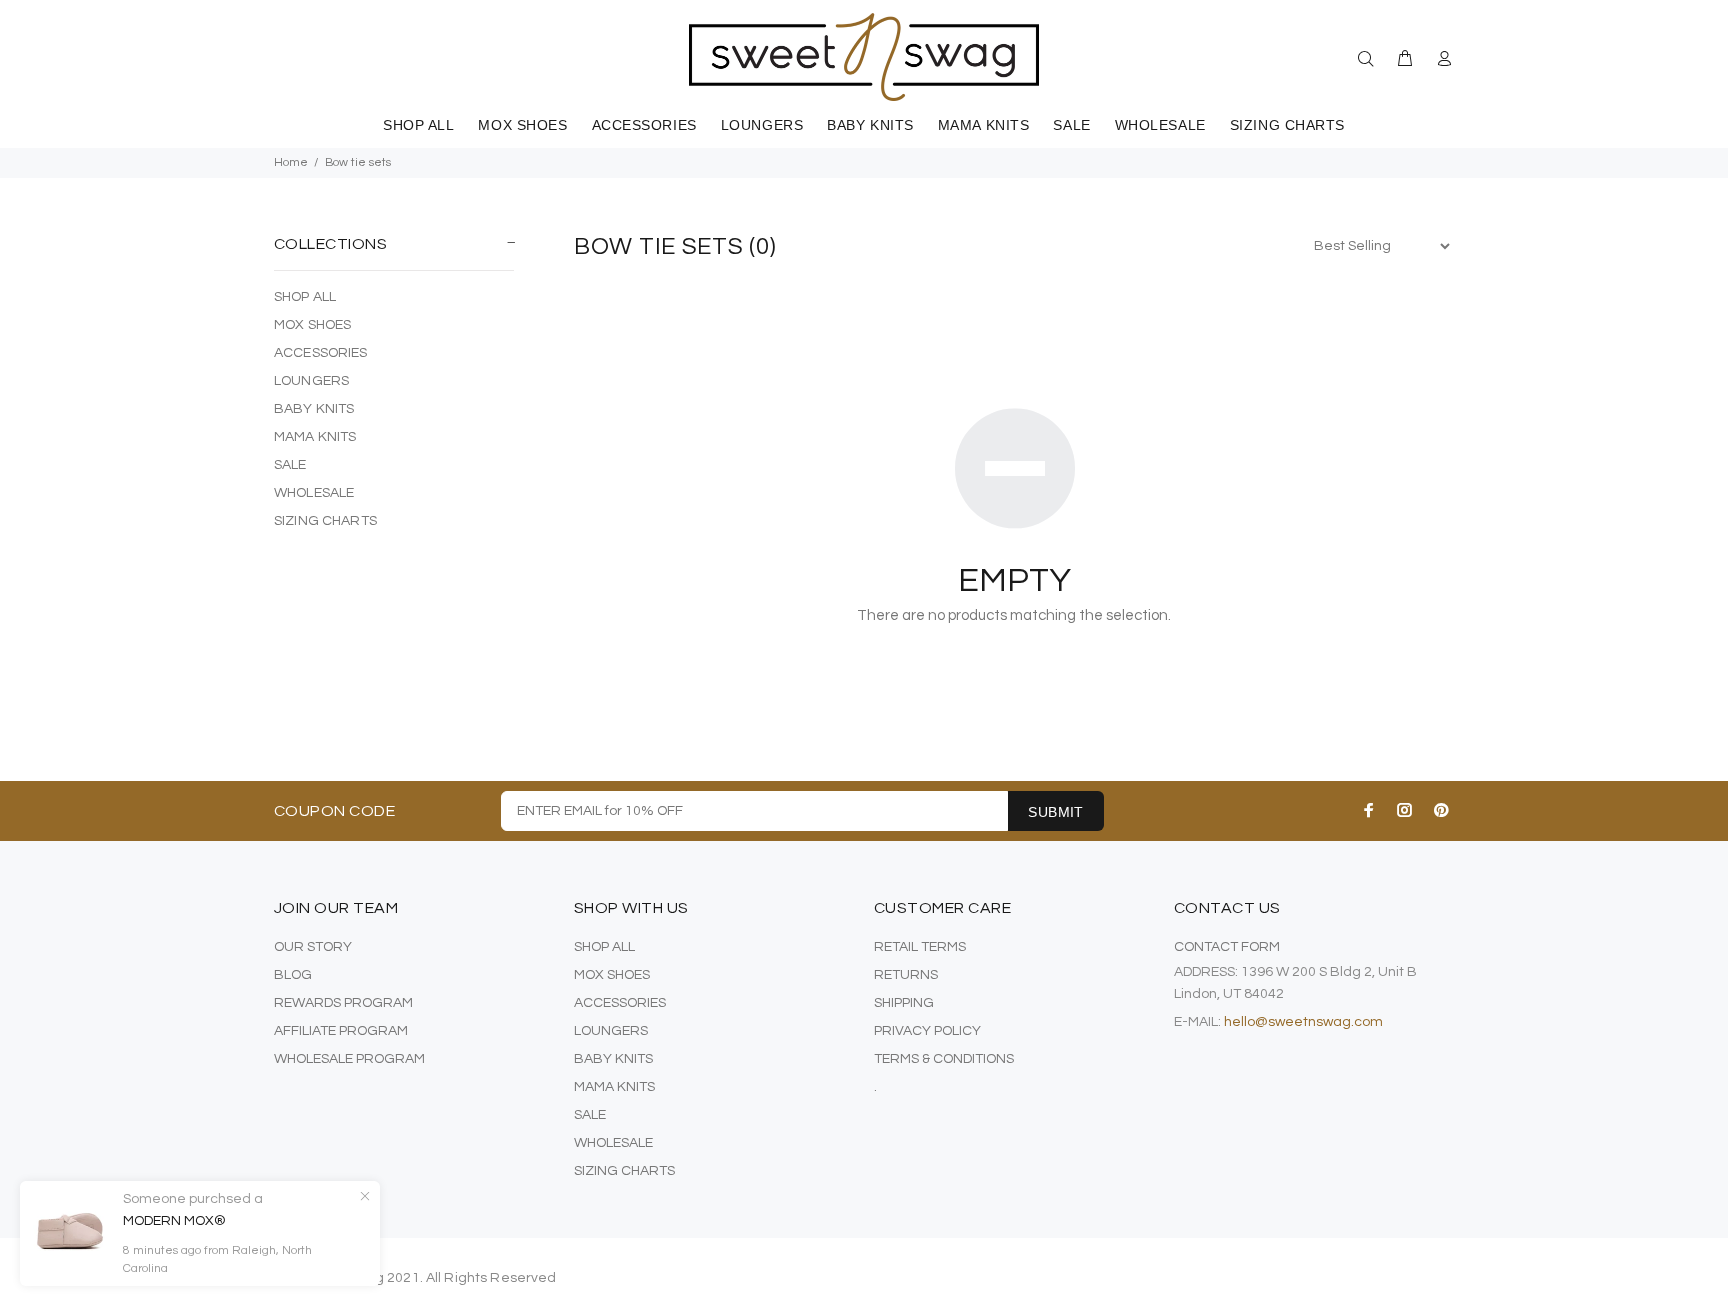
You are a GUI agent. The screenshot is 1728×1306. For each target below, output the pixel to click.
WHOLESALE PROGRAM (349, 1059)
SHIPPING (904, 1003)
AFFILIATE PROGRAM (341, 1031)
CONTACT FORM (1227, 947)
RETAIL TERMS (920, 947)
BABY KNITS (314, 409)
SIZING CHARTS (325, 521)
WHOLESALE (314, 493)
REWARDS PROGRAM (343, 1003)
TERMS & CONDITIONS (944, 1059)
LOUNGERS (311, 381)
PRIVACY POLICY (927, 1031)
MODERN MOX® (174, 1221)
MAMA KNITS (315, 437)
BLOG (293, 975)
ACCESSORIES (321, 353)
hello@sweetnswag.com (1303, 1022)
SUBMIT (1056, 812)
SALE (290, 465)
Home (291, 162)
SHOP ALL (305, 297)
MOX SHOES (312, 325)
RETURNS (906, 975)
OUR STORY (313, 947)
